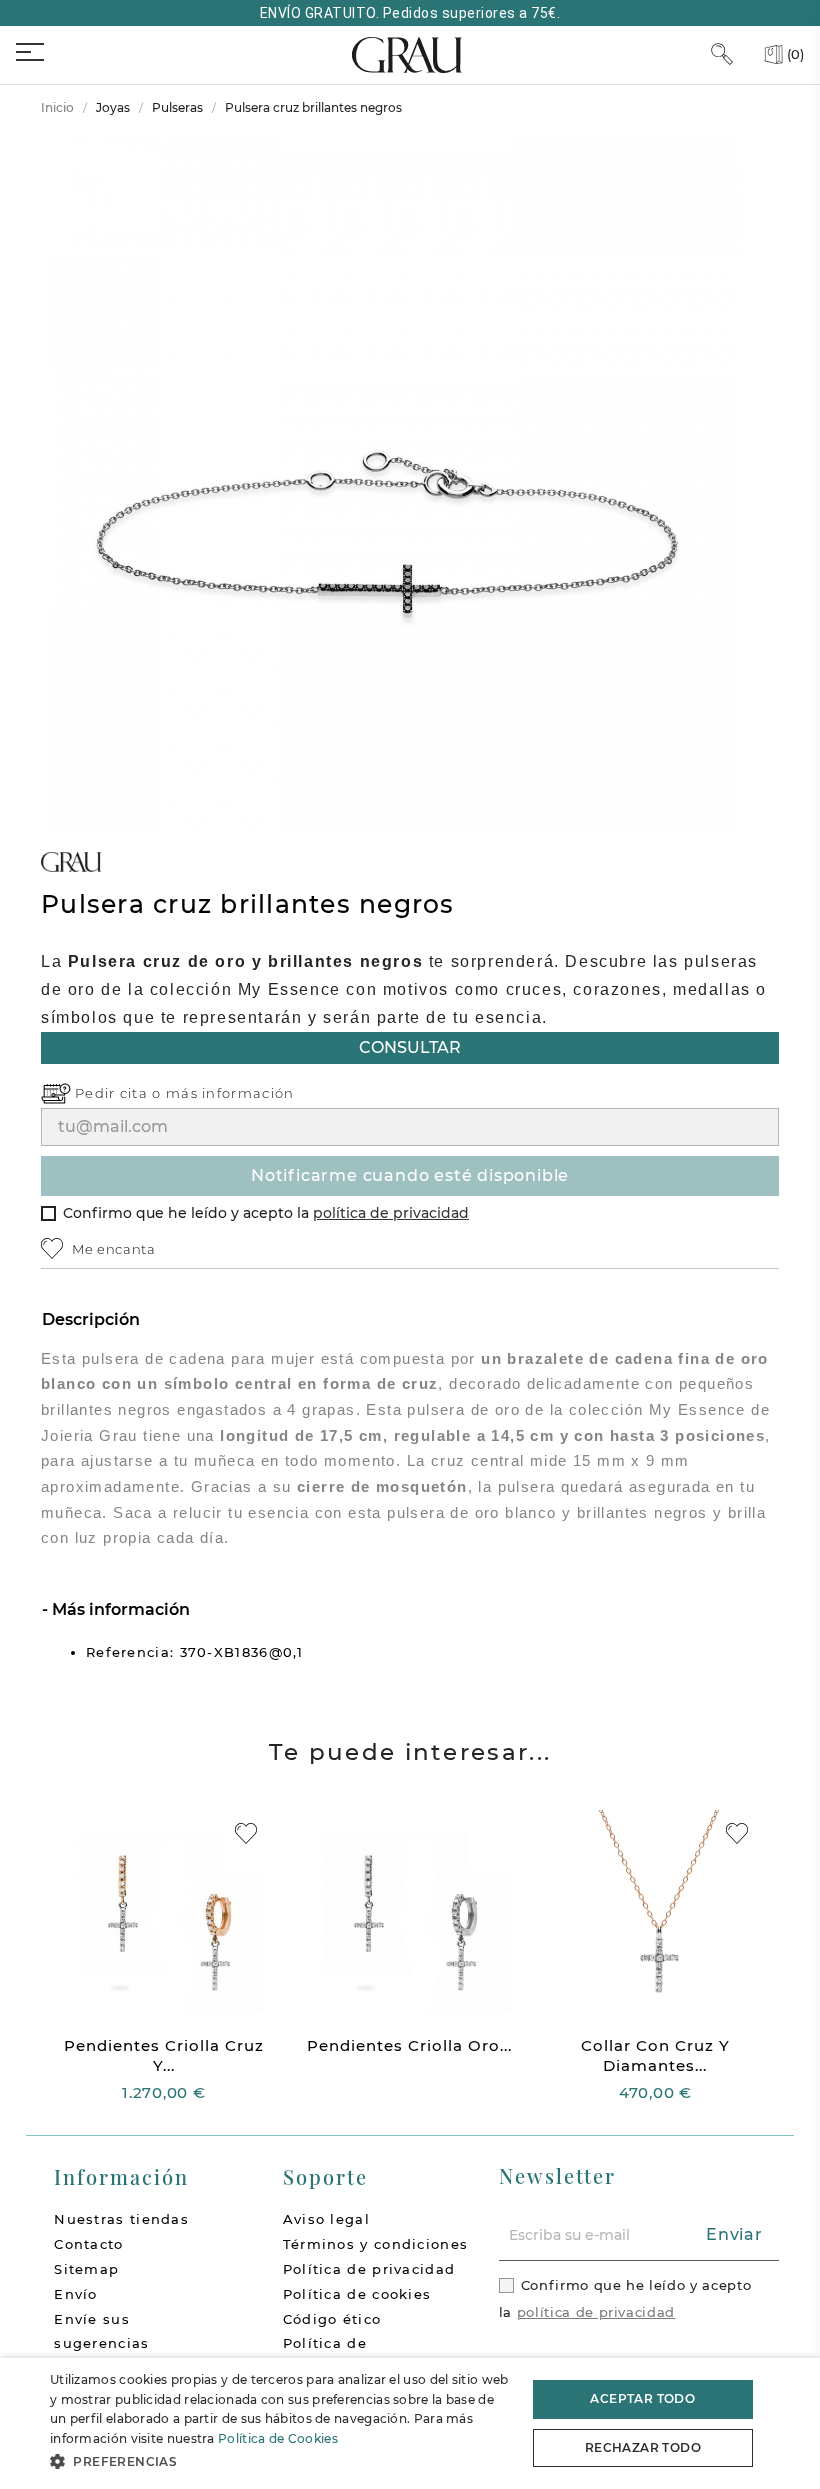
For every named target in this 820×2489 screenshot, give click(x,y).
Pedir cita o (120, 1093)
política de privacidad (391, 1213)
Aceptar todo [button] (642, 2398)
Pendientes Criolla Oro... (409, 2045)
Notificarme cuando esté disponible (410, 1175)
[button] (281, 2461)
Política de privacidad (369, 2269)
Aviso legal (326, 2219)
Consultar (410, 1047)
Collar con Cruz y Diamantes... (655, 2055)
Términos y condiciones (376, 2244)
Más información (119, 1609)
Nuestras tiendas (121, 2219)
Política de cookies (357, 2294)
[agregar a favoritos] (246, 1833)
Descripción (91, 1319)
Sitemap (86, 2269)
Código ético (332, 2319)
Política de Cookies (278, 2438)
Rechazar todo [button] (643, 2447)
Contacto (88, 2244)
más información (230, 1093)
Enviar (734, 2234)
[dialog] (410, 2423)
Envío (76, 2294)
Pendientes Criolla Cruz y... (164, 2055)
